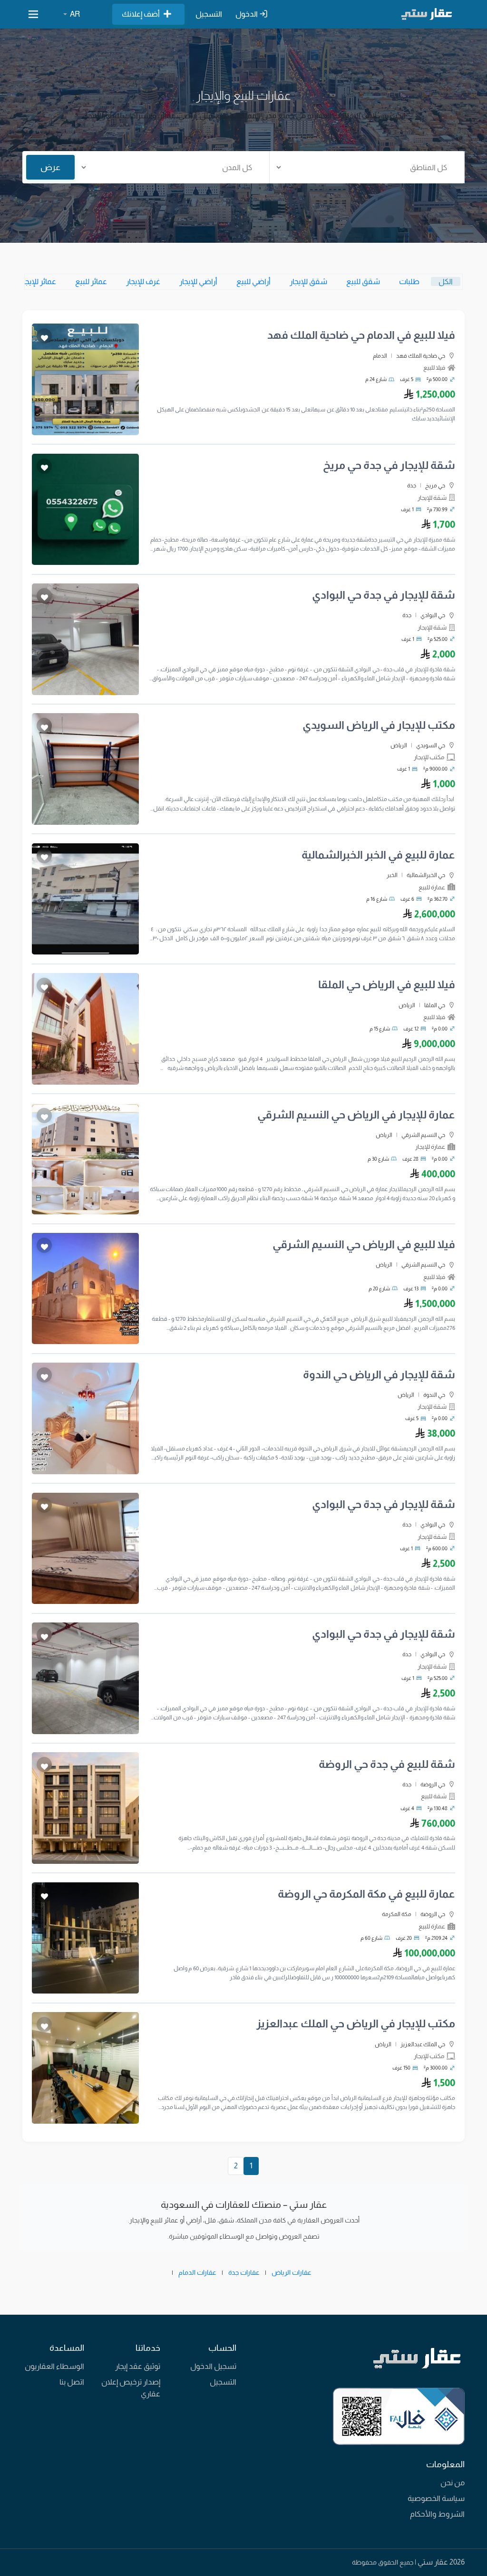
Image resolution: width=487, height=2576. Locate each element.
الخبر (392, 875)
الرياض (399, 745)
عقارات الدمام (197, 2272)
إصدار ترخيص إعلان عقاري (131, 2388)
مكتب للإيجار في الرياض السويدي (379, 725)
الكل (446, 281)
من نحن (453, 2483)
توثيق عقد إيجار (138, 2366)
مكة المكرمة (397, 1914)
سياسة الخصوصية (436, 2498)
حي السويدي (431, 745)
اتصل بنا (72, 2382)
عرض (50, 167)
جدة (412, 486)
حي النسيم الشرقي (423, 1135)
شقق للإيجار (308, 281)
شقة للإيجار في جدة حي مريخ (389, 465)
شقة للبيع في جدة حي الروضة (387, 1764)
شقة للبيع (434, 1796)
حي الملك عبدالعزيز (423, 2044)
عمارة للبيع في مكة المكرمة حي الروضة (366, 1894)
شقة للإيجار (432, 498)
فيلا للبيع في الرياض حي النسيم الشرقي (364, 1245)
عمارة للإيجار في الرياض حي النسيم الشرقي (356, 1115)
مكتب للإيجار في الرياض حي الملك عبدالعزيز (356, 2024)
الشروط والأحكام (437, 2514)
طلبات (409, 281)
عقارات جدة (244, 2272)
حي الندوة (434, 1395)
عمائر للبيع (91, 281)
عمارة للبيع (432, 887)
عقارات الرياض (292, 2272)
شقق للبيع (363, 281)
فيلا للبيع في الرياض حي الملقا (387, 985)
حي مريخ (435, 486)
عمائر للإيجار (38, 281)
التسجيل (209, 14)
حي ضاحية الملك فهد (421, 356)
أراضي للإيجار (198, 281)
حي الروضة (433, 1784)
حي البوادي (433, 615)
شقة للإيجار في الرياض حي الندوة (379, 1375)
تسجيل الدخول (213, 2366)
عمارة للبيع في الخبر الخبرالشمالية (378, 855)
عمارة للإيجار (430, 1147)
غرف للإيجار (143, 281)
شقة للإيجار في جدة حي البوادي (384, 595)
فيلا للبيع (434, 367)
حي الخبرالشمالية (426, 875)
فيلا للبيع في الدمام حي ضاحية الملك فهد (361, 335)
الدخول (247, 14)
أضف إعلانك (141, 14)
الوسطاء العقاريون (54, 2366)
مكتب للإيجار (429, 757)
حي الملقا (435, 1005)
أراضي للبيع (253, 281)
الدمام (380, 356)
